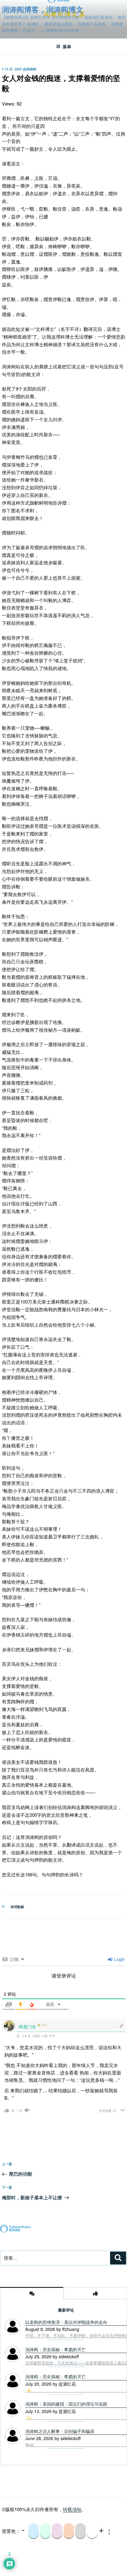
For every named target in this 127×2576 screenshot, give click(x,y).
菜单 (67, 46)
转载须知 (72, 2509)
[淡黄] (69, 2531)
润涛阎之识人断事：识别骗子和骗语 (60, 2431)
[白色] (92, 2531)
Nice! (30, 2445)
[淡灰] (80, 2531)
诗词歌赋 (17, 1907)
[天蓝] (34, 2531)
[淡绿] (45, 2531)
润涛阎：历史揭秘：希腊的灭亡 (55, 2376)
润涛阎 (31, 69)
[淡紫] (57, 2531)
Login (119, 1959)
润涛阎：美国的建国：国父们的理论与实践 (66, 2404)
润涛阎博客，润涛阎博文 (43, 9)
